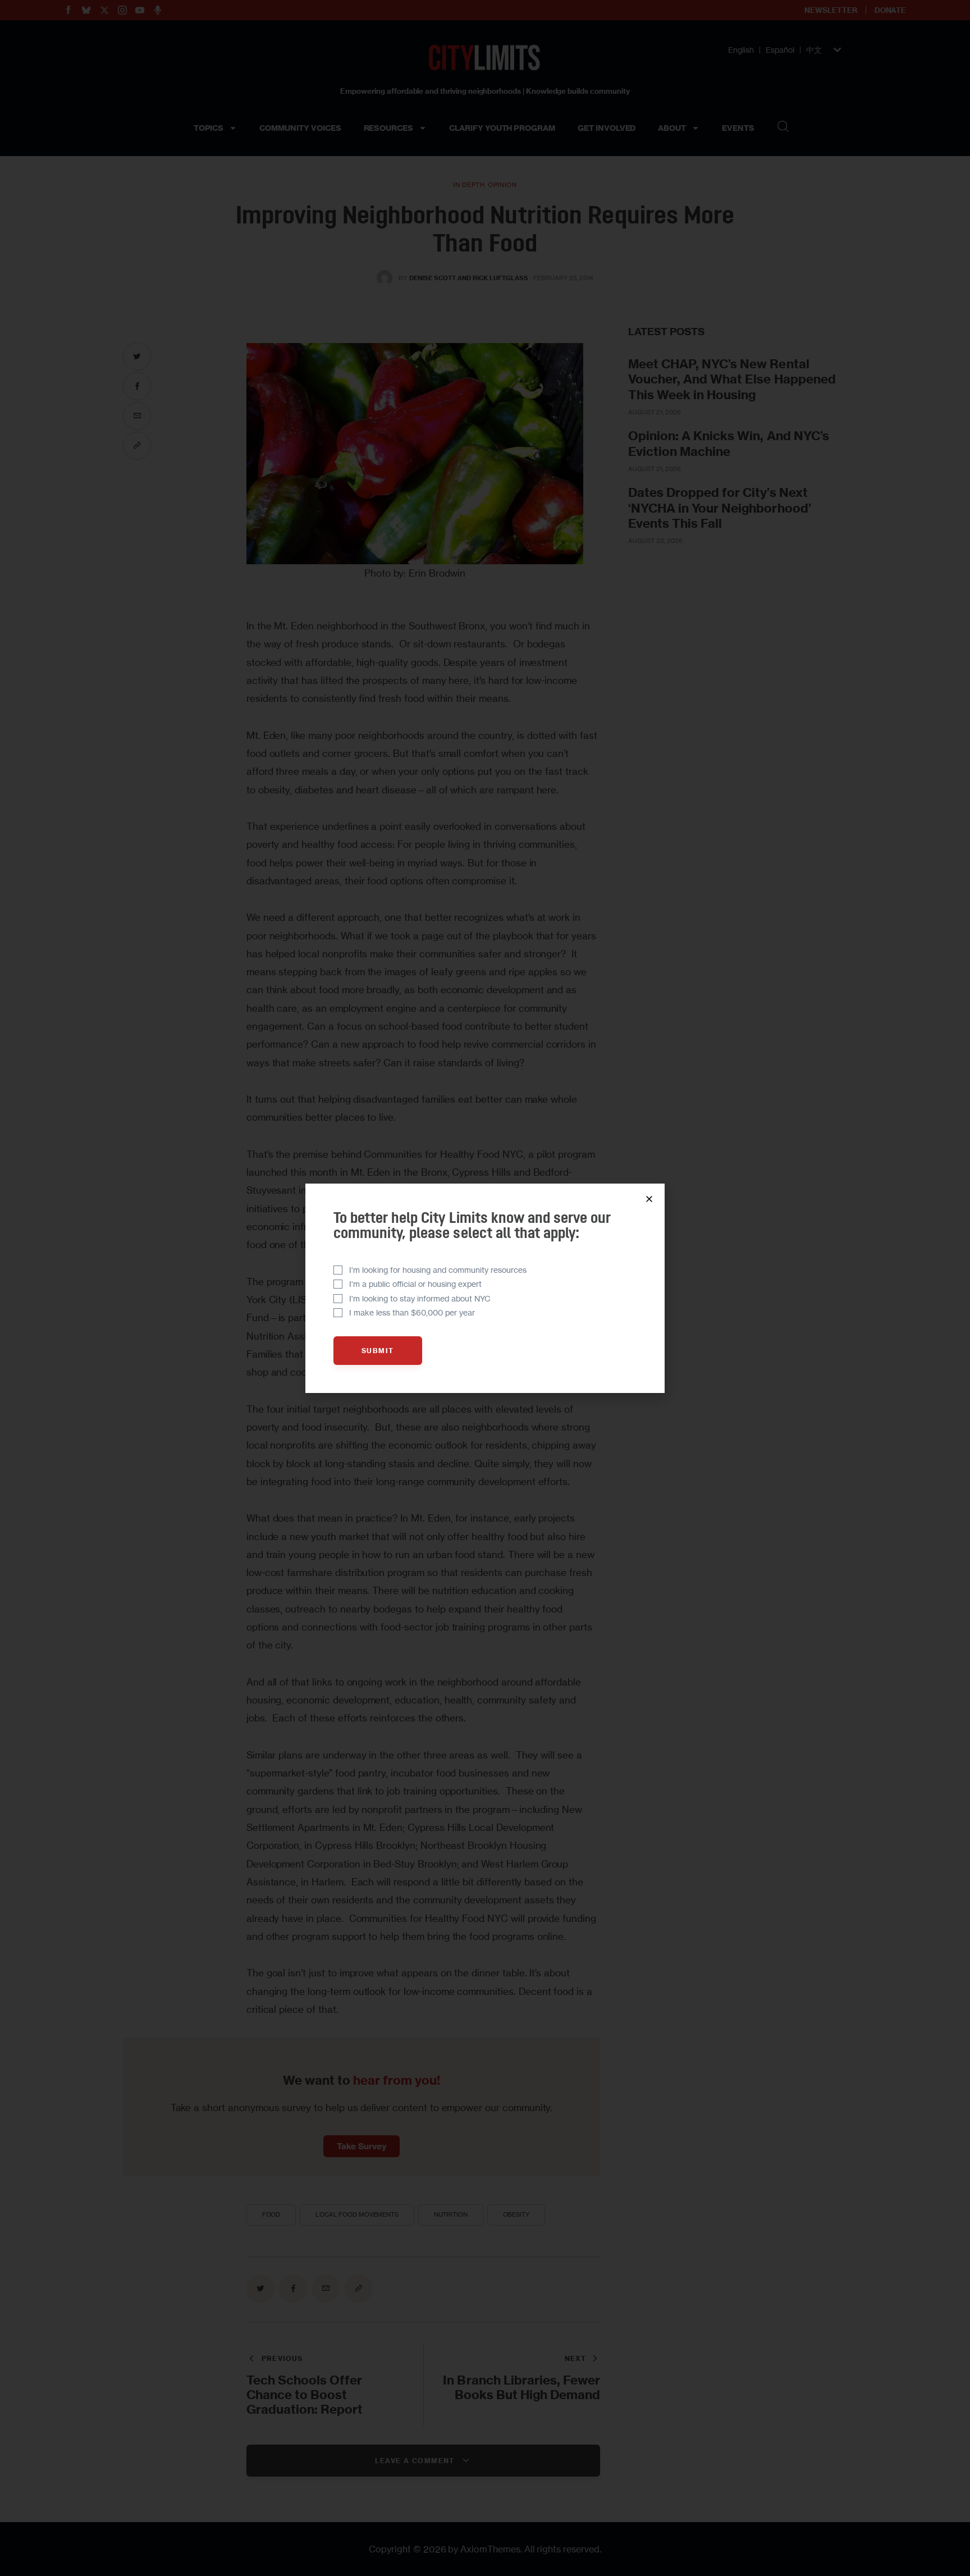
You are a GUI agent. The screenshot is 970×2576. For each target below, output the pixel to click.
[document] (485, 1288)
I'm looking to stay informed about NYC (420, 1298)
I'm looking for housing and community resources (438, 1270)
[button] (649, 1199)
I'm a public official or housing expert (415, 1284)
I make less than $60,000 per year (412, 1312)
